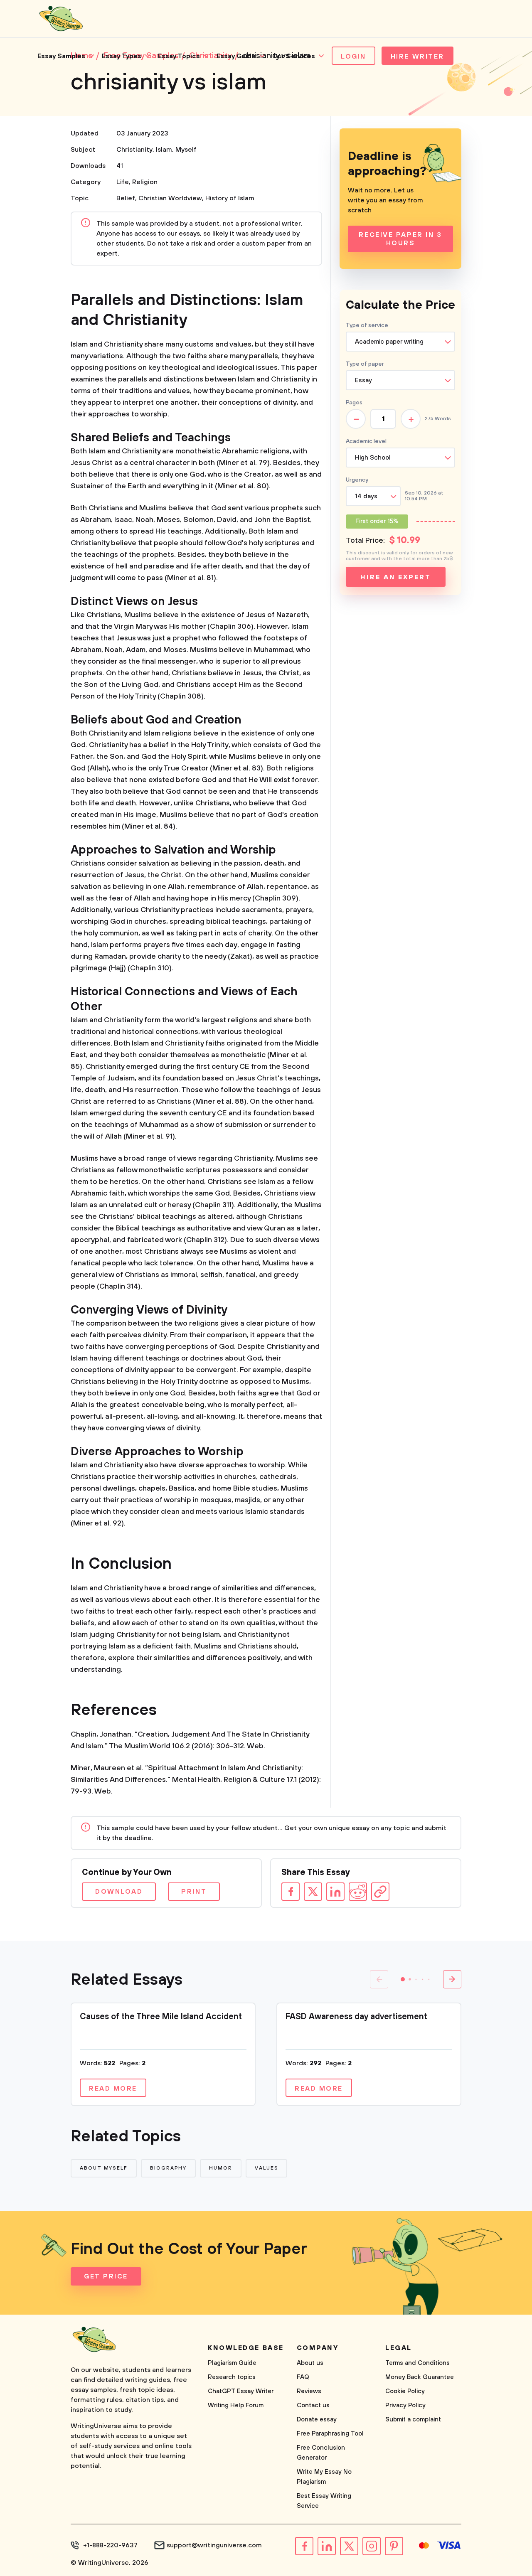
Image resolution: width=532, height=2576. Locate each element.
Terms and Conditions (417, 2363)
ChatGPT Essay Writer (241, 2391)
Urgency (357, 480)
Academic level (366, 441)
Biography (168, 2168)
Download (119, 1892)
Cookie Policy (405, 2391)
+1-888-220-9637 (110, 2545)
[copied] (380, 1892)
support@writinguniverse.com (214, 2545)
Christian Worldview (170, 198)
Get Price (106, 2276)
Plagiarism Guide (232, 2363)
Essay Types (122, 56)
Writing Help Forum (236, 2405)
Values (267, 2168)
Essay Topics (179, 56)
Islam (164, 150)
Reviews (309, 2391)
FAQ (303, 2377)
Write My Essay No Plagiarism (324, 2477)
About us (310, 2363)
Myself (186, 150)
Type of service (367, 325)
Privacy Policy (405, 2405)
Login (353, 57)
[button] (403, 1979)
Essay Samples (61, 56)
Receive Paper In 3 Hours (400, 239)
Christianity (134, 150)
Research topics (232, 2377)
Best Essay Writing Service (324, 2501)
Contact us (313, 2405)
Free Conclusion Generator (321, 2453)
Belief (126, 198)
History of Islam (230, 198)
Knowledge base (246, 2348)
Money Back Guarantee (420, 2377)
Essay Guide (236, 56)
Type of (365, 364)
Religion (145, 182)
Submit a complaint (413, 2420)
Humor (221, 2168)
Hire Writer (417, 57)
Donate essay (317, 2420)
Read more (113, 2089)
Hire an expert (395, 577)
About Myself (104, 2168)
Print (194, 1892)
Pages (354, 403)
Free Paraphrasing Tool (330, 2434)
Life (123, 182)
